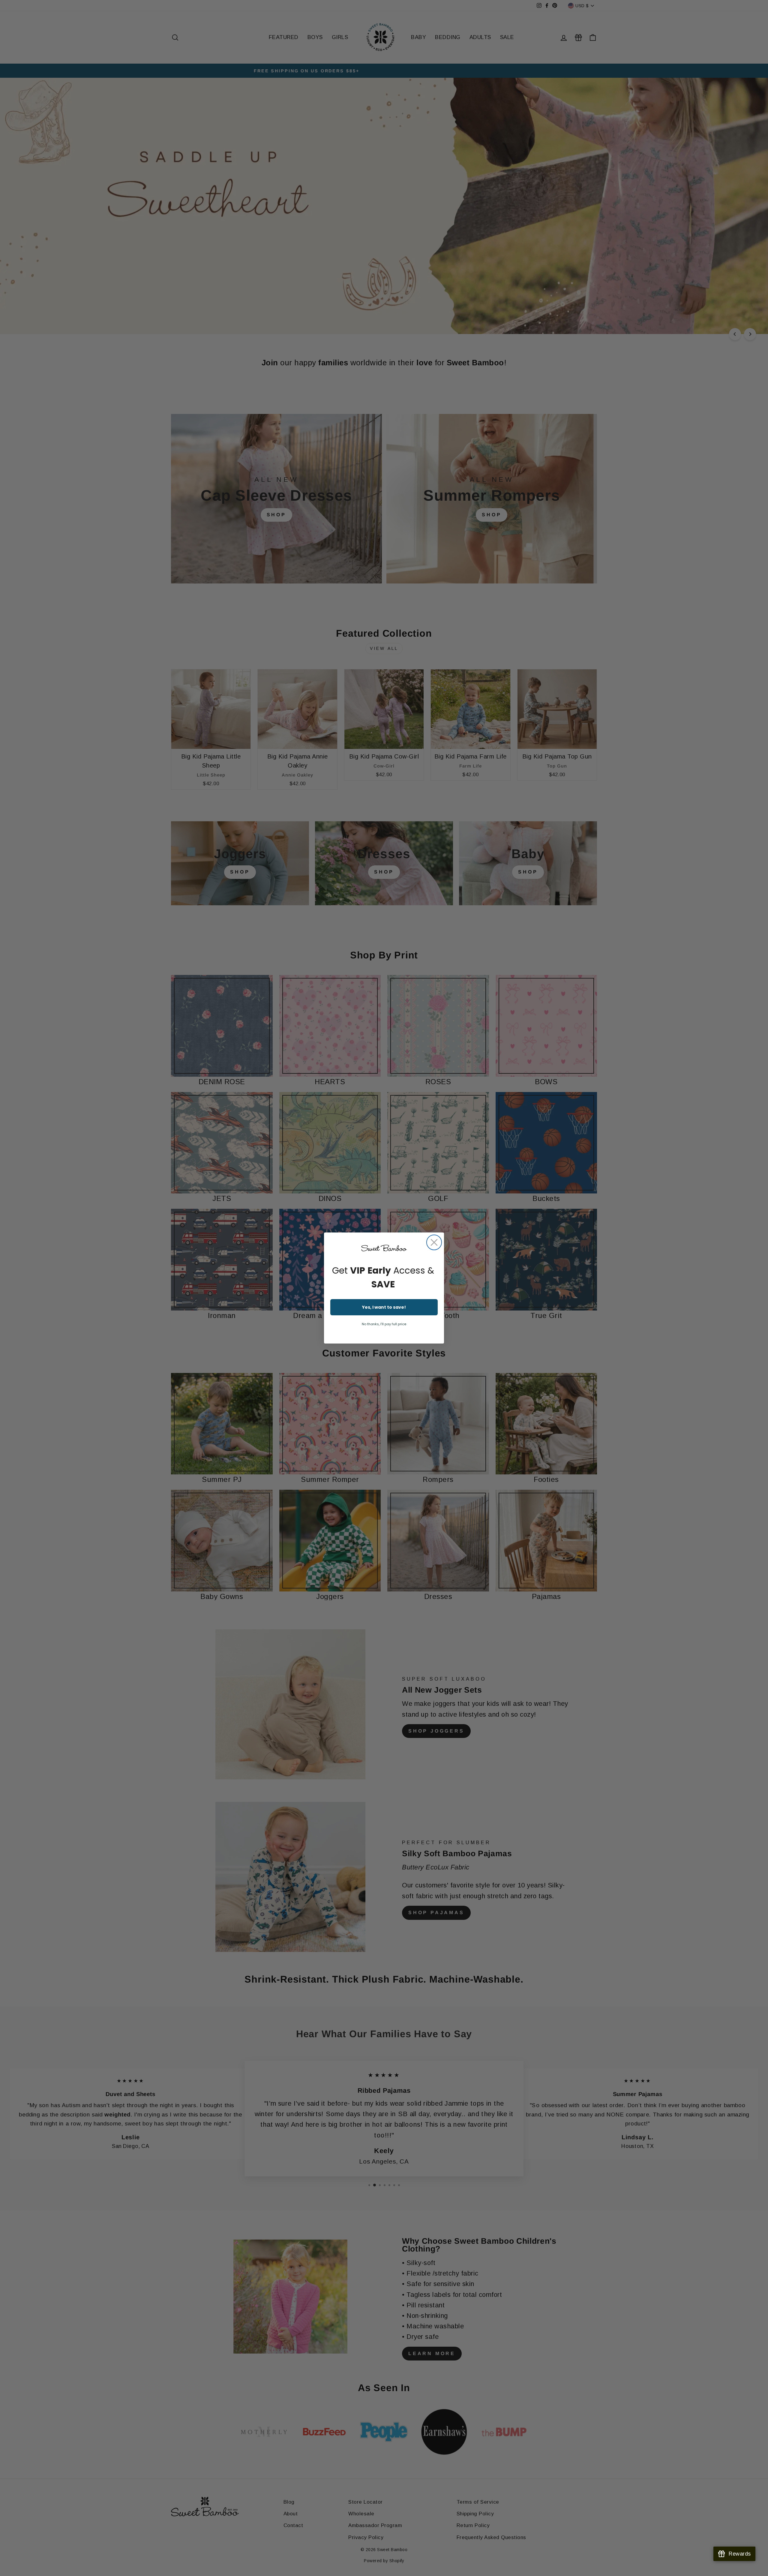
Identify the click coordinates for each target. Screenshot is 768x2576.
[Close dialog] (434, 1242)
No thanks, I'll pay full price (384, 1324)
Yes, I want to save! (384, 1307)
